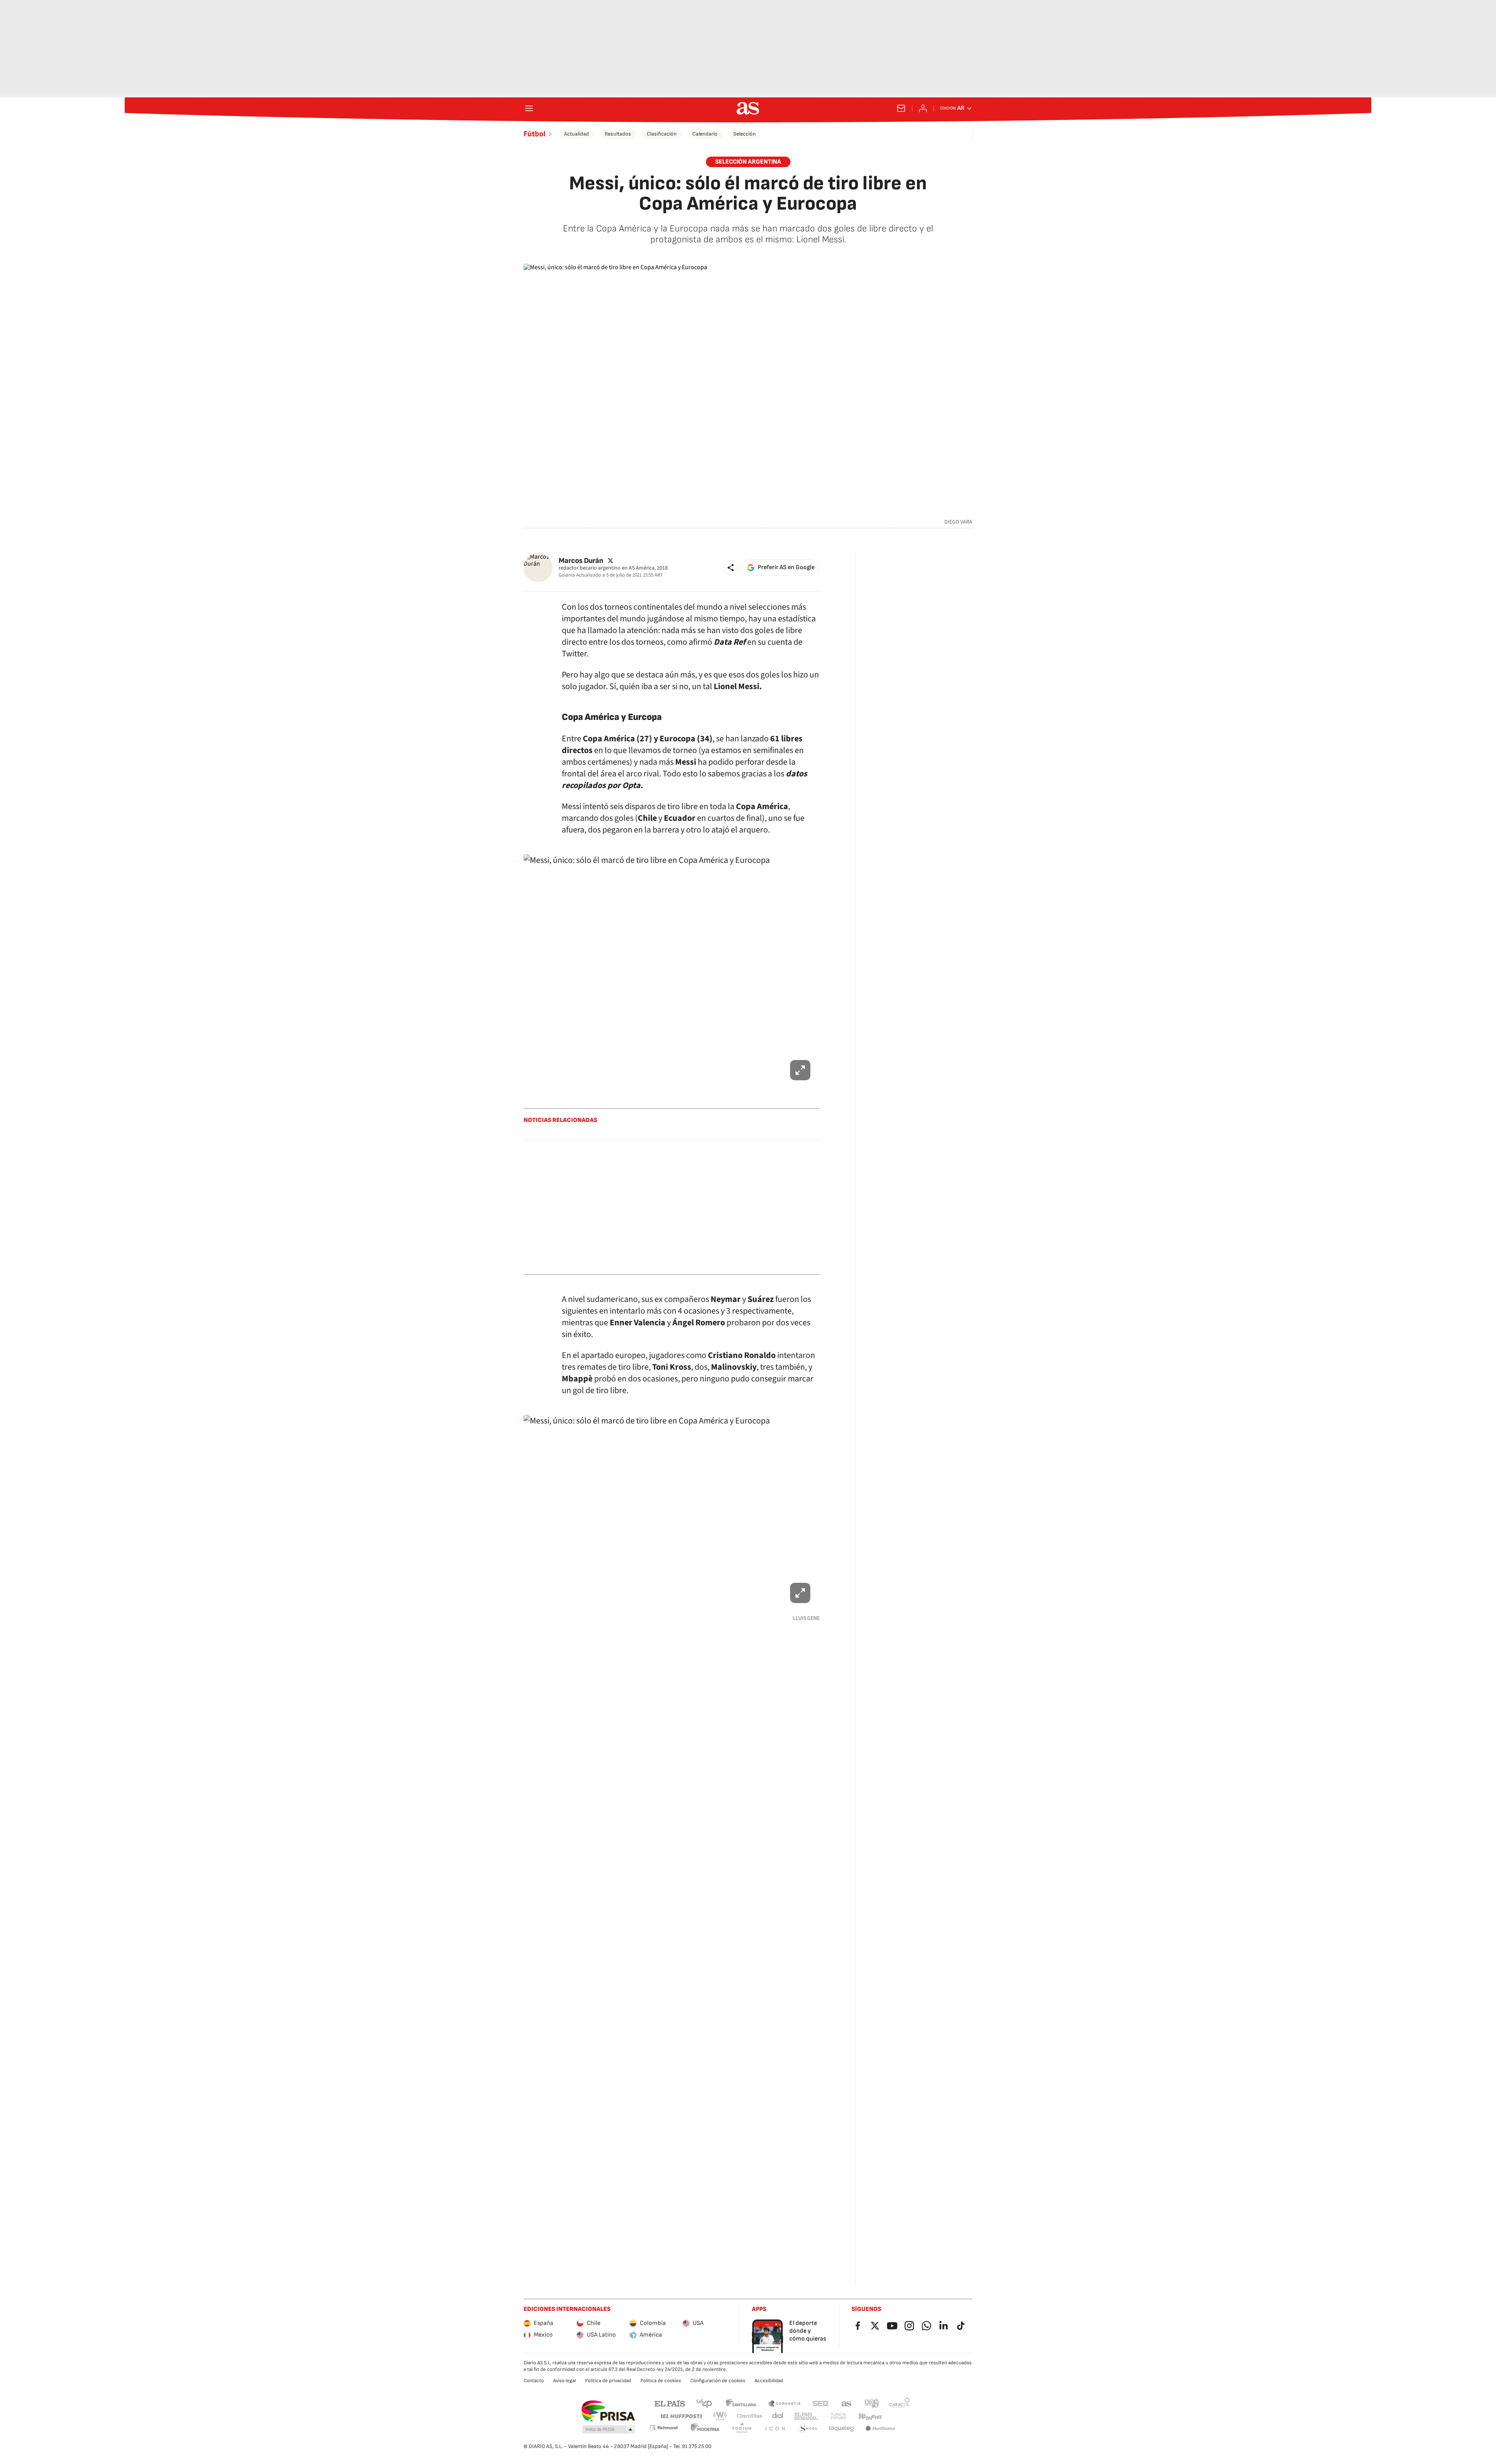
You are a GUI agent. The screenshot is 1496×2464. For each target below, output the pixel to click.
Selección (744, 134)
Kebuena (870, 2416)
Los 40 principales (704, 2403)
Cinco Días (750, 2416)
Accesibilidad (769, 2381)
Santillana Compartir (784, 2403)
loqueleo (841, 2429)
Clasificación (662, 134)
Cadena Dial (778, 2416)
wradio (720, 2416)
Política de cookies (661, 2381)
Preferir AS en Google (786, 567)
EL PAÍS (670, 2403)
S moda (808, 2429)
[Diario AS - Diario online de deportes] (748, 108)
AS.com (847, 2403)
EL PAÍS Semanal (806, 2416)
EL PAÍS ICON (775, 2429)
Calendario (705, 134)
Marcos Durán (581, 560)
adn (872, 2403)
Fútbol (535, 134)
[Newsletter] (901, 108)
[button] (731, 568)
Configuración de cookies (718, 2381)
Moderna (705, 2429)
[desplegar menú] (529, 108)
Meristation (880, 2429)
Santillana (741, 2403)
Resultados (618, 134)
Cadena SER (820, 2403)
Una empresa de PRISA (608, 2411)
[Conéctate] (923, 108)
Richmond (663, 2428)
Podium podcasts (742, 2429)
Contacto (534, 2381)
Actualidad (577, 134)
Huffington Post (681, 2416)
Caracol (900, 2403)
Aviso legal (565, 2381)
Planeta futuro (838, 2416)
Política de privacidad (608, 2381)
